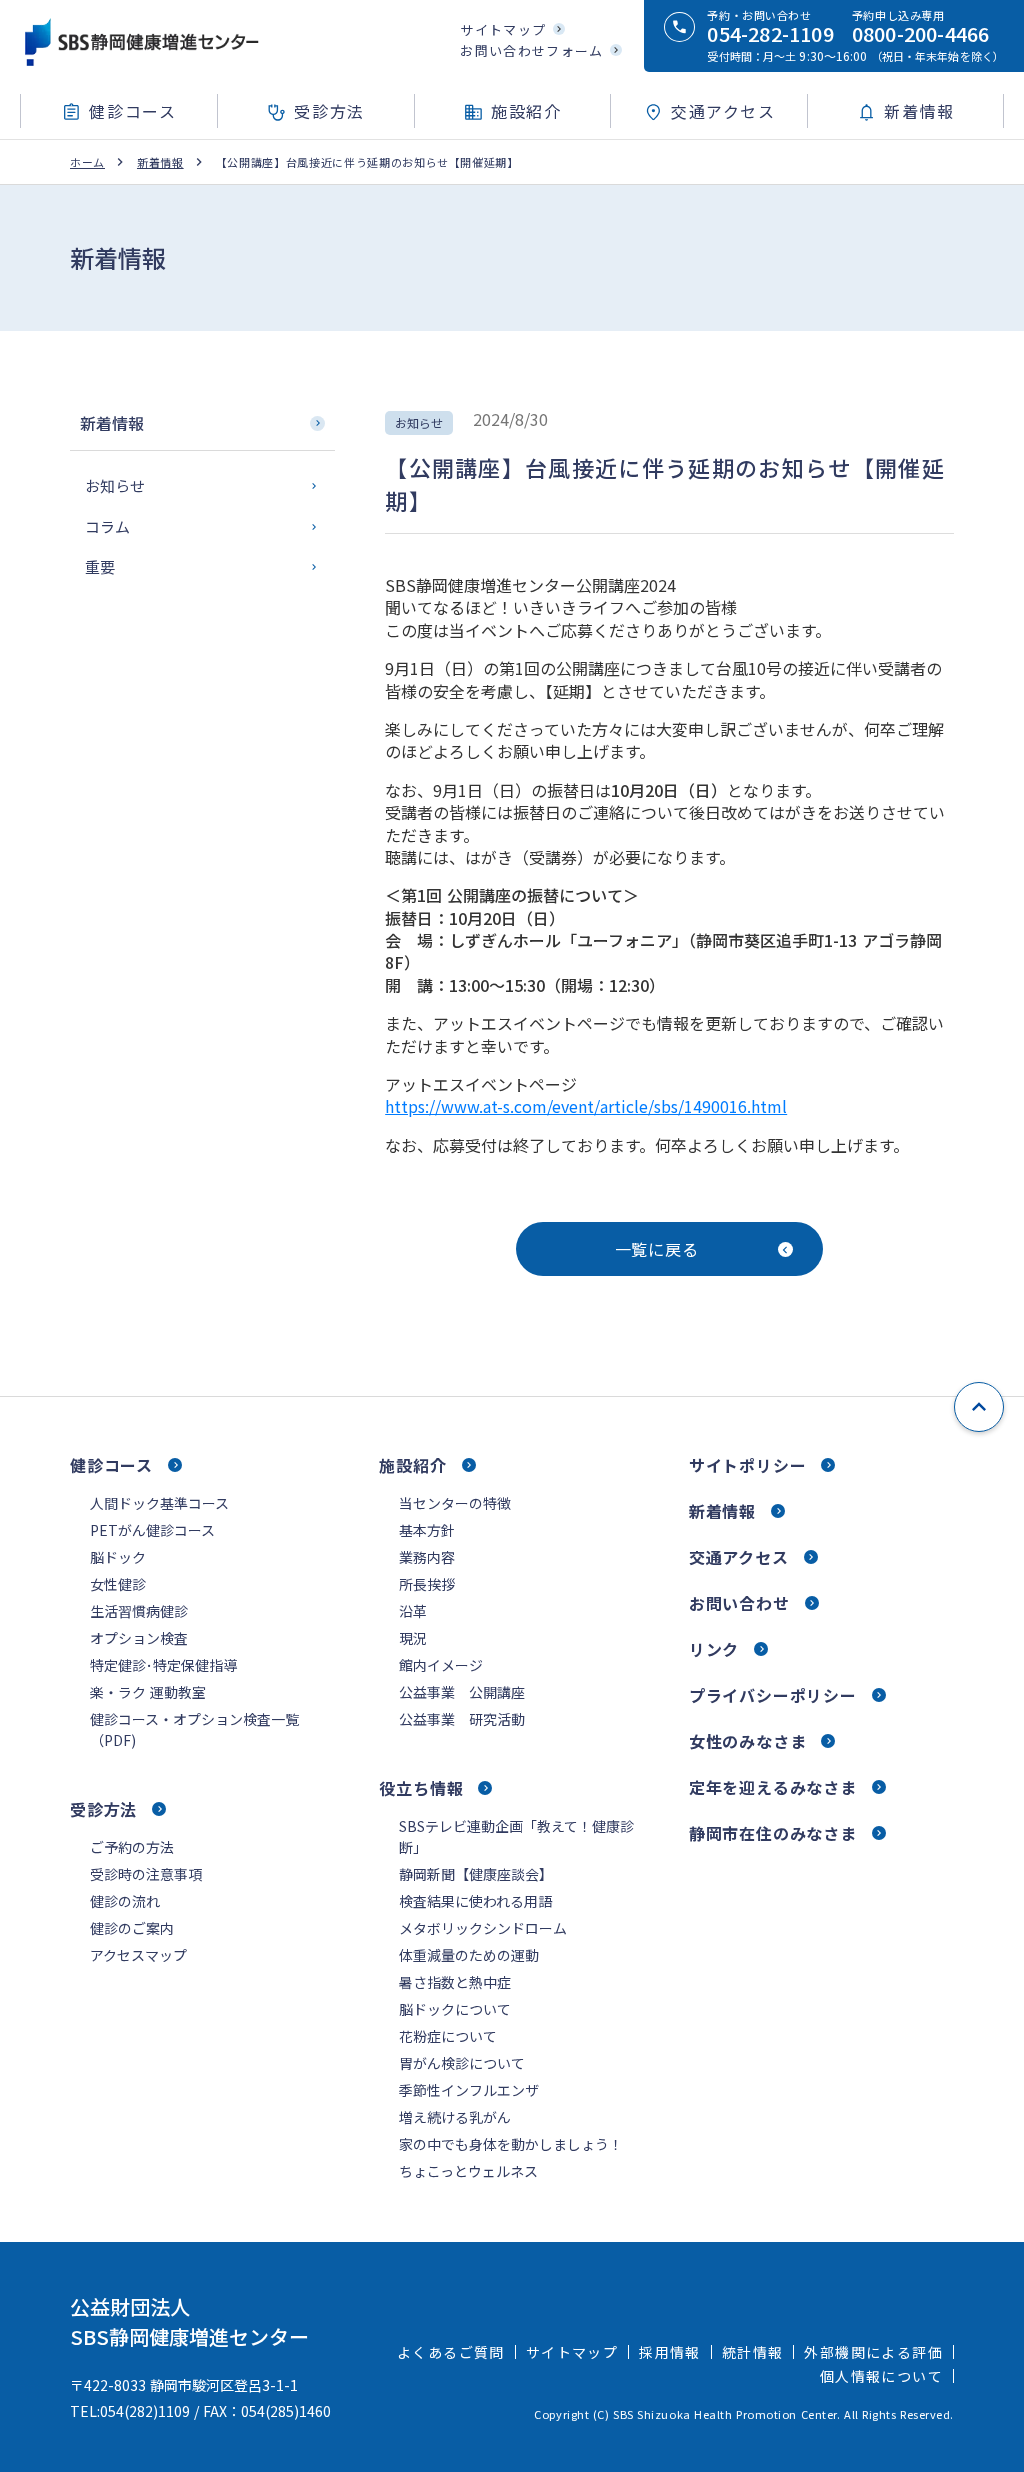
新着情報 (160, 162)
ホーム (87, 162)
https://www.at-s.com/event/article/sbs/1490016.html (586, 1106)
